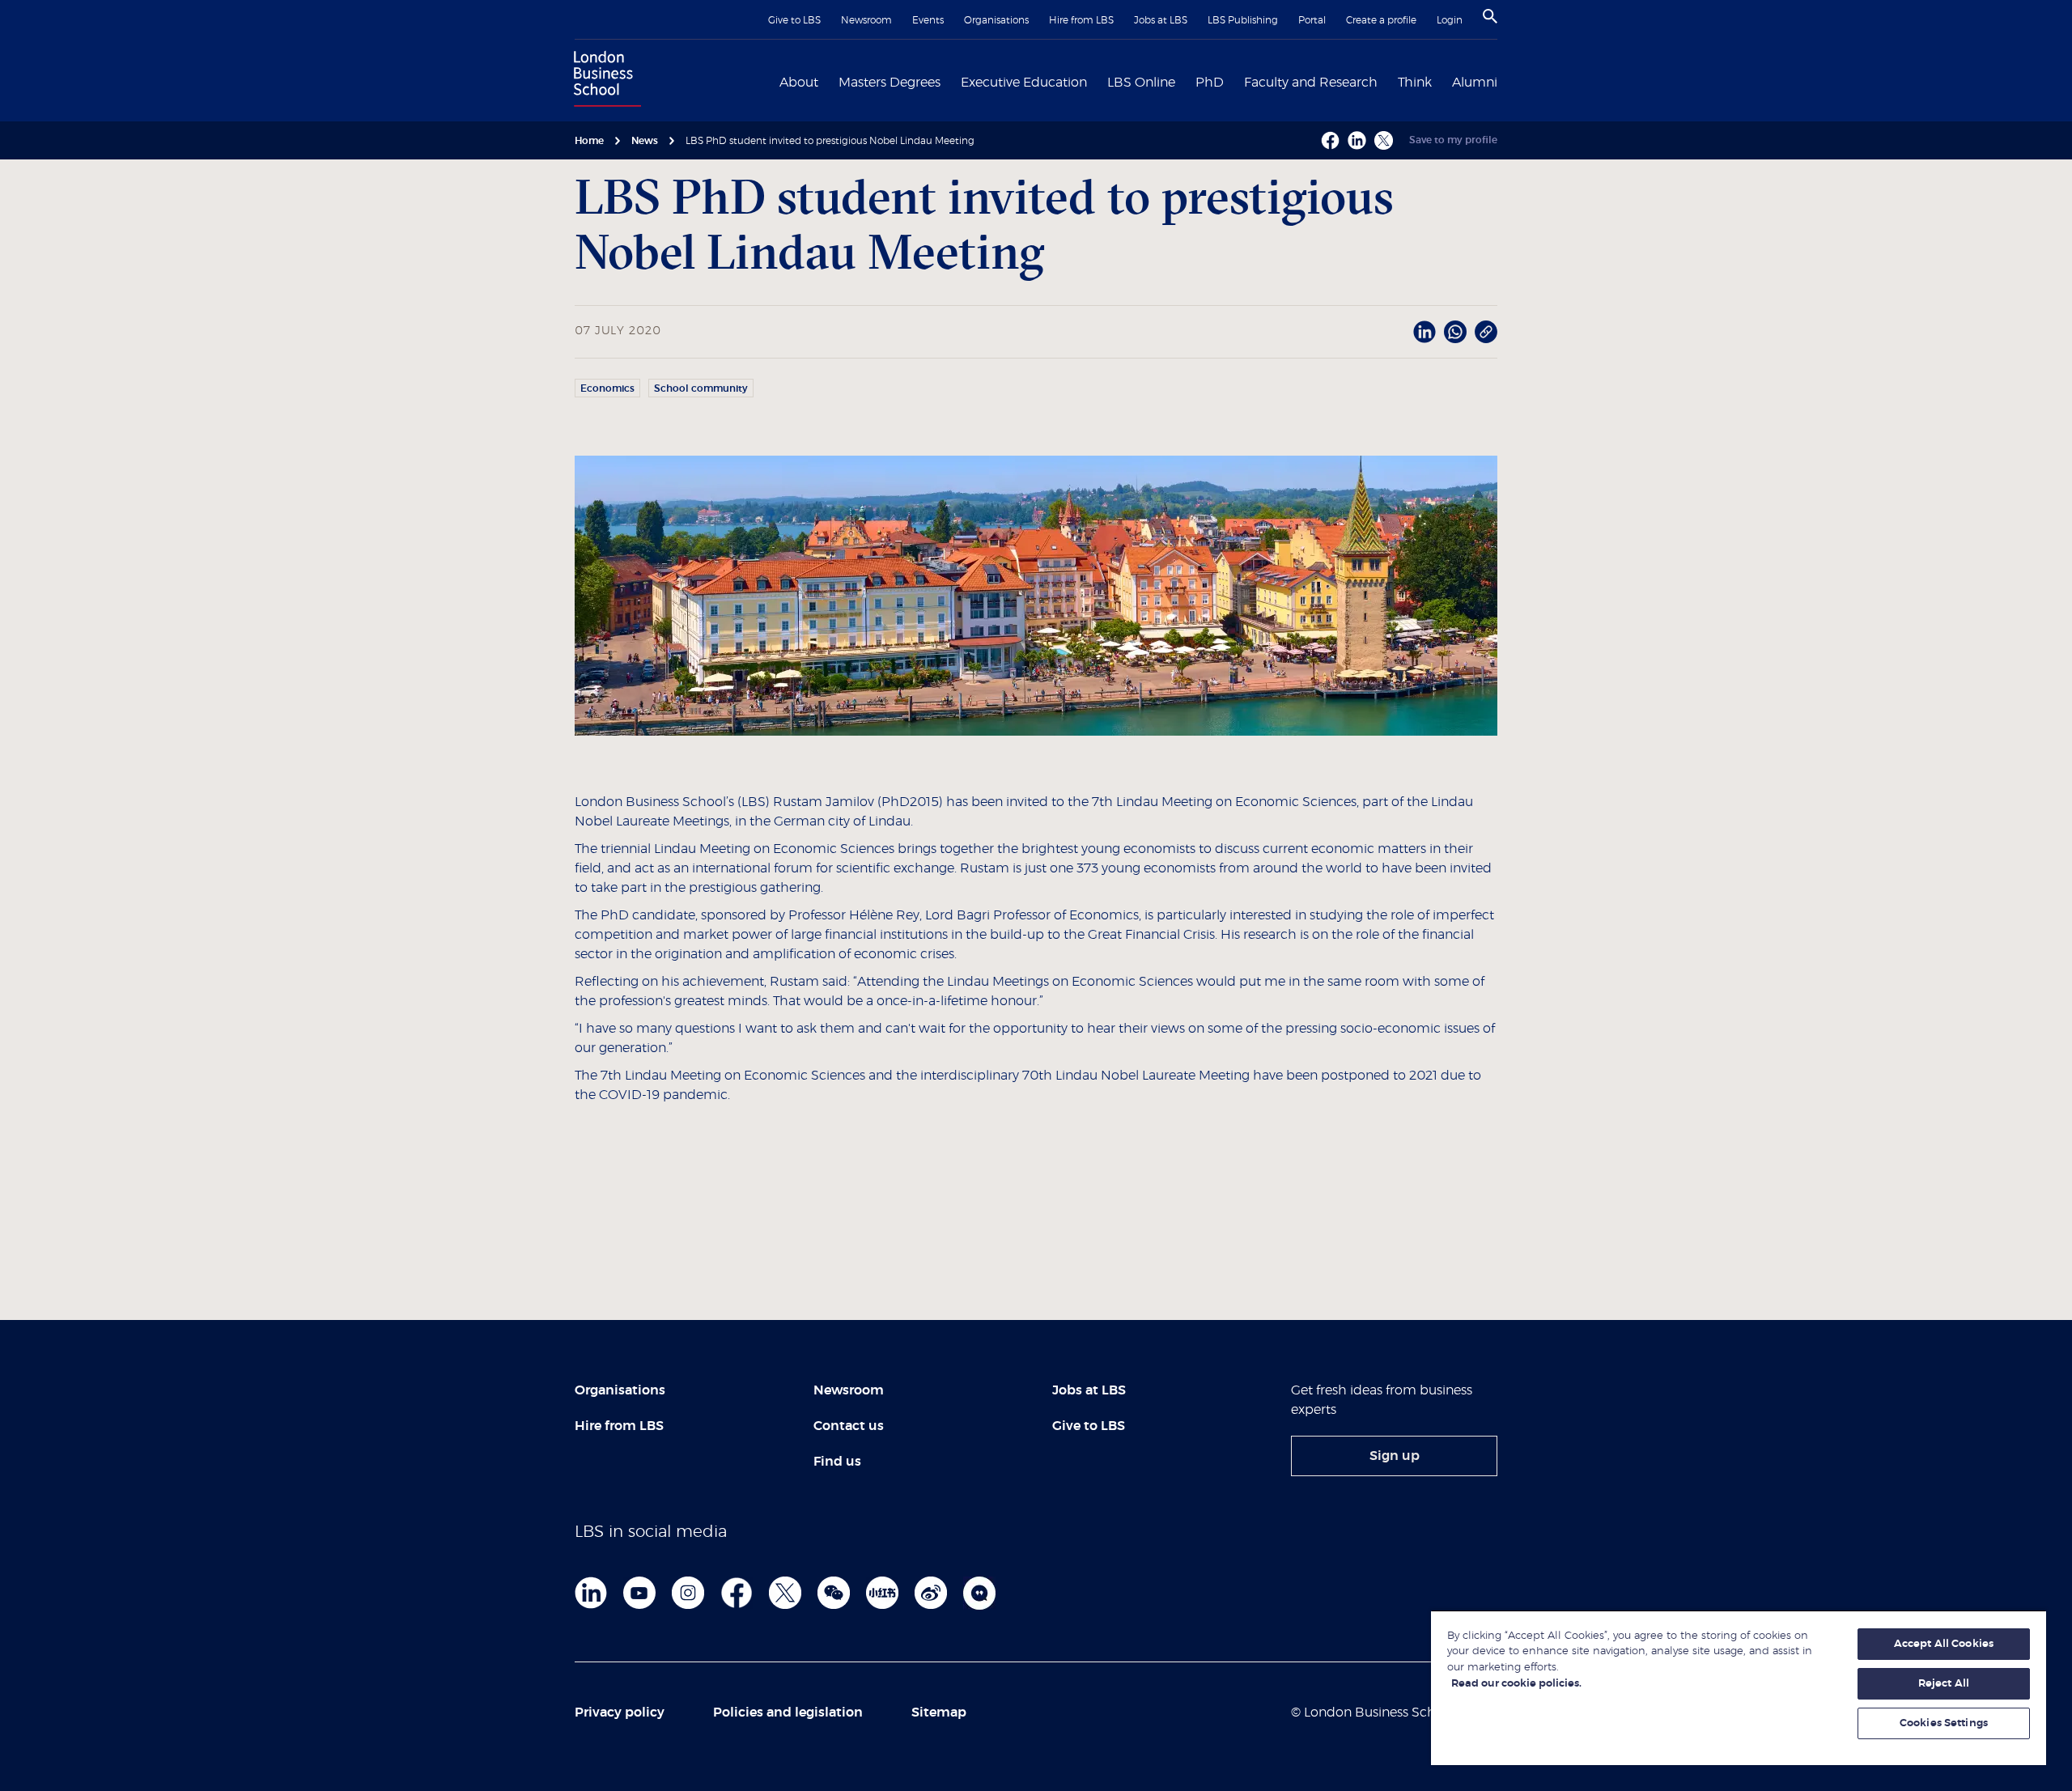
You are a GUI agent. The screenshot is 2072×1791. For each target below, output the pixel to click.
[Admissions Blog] (979, 1593)
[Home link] (604, 81)
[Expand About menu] (828, 81)
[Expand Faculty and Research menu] (1387, 81)
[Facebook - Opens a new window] (1330, 140)
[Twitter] (785, 1593)
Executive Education (1024, 83)
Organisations (996, 20)
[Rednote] (882, 1593)
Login (1450, 20)
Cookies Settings (1944, 1723)
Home (589, 141)
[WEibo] (931, 1593)
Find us (837, 1462)
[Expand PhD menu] (1233, 81)
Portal (1312, 20)
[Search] (1490, 16)
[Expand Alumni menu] (1507, 81)
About (799, 83)
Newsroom (866, 20)
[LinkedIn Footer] (591, 1593)
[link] (1394, 1456)
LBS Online (1141, 83)
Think (1415, 83)
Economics (607, 388)
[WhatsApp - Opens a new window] (1455, 332)
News (645, 141)
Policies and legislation (788, 1712)
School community (701, 388)
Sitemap (939, 1712)
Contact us (849, 1426)
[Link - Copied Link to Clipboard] (1486, 332)
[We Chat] (834, 1593)
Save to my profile (1453, 140)
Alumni (1475, 83)
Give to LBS (794, 20)
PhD (1210, 83)
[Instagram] (688, 1593)
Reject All (1944, 1684)
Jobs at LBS (1161, 20)
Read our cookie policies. (1516, 1684)
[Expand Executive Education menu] (1097, 81)
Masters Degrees (890, 83)
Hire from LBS (1081, 20)
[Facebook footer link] (737, 1593)
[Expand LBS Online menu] (1185, 81)
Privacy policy (620, 1712)
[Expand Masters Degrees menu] (950, 81)
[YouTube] (639, 1593)
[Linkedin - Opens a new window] (1357, 140)
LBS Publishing (1243, 20)
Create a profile (1381, 20)
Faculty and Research (1311, 83)
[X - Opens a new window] (1384, 140)
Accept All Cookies (1944, 1644)
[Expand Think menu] (1441, 81)
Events (928, 20)
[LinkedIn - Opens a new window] (1424, 332)
